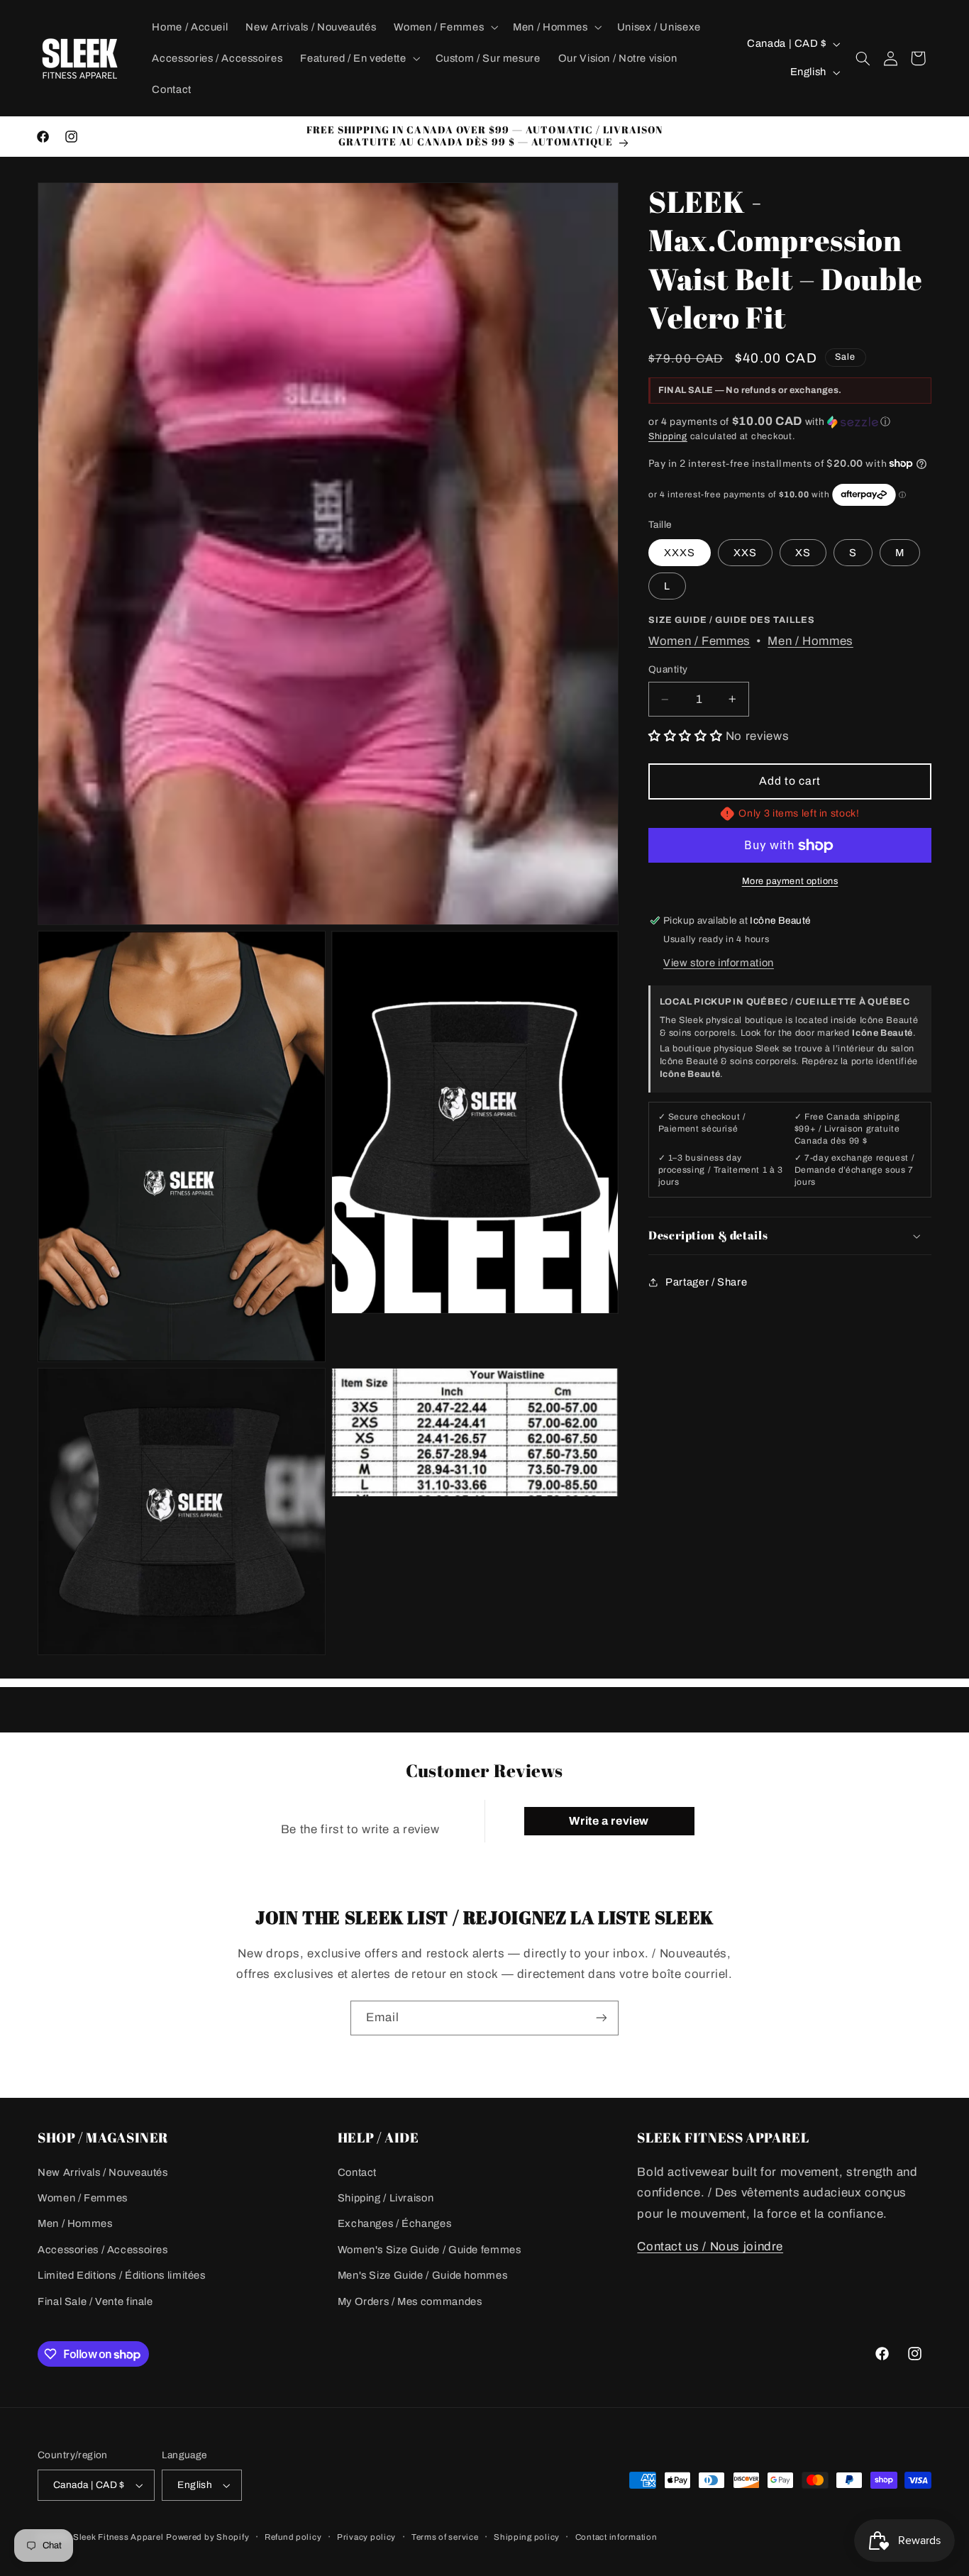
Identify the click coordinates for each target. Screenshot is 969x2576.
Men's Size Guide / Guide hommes (423, 2275)
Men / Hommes (810, 641)
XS (803, 553)
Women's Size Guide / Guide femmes (430, 2250)
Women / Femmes (699, 641)
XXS (745, 553)
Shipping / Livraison (386, 2198)
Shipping (668, 436)
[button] (445, 27)
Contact (357, 2172)
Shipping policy (527, 2537)
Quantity (668, 669)
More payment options (790, 881)
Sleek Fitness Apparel (118, 2537)
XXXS (680, 553)
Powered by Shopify (207, 2537)
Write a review (609, 1821)
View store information (719, 963)
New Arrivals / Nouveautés (103, 2172)
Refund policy (293, 2537)
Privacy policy (366, 2537)
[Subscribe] (602, 2018)
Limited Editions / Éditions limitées (122, 2275)
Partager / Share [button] (706, 1282)
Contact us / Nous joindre (710, 2246)
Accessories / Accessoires (103, 2250)
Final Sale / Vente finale (95, 2301)
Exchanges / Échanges (395, 2223)
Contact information (616, 2537)
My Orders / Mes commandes (410, 2301)
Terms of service (445, 2537)
